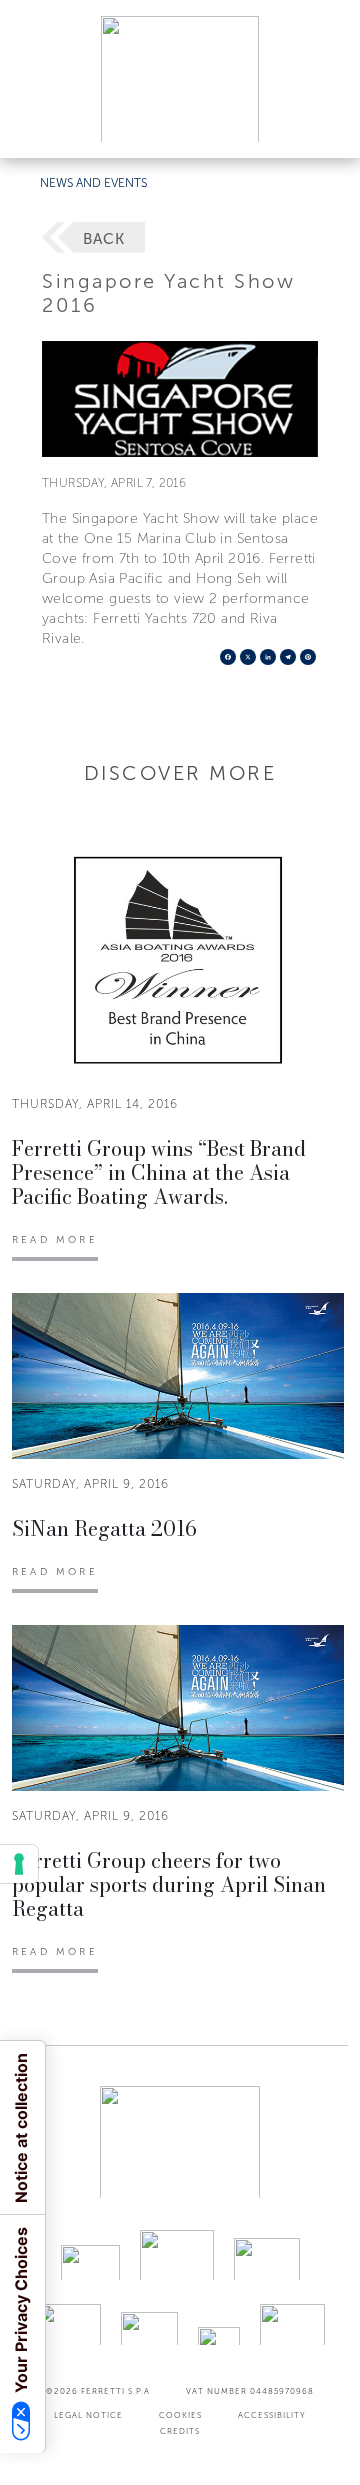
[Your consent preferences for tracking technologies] (19, 1864)
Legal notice (88, 2415)
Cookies (180, 2415)
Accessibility (272, 2415)
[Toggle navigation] (322, 123)
